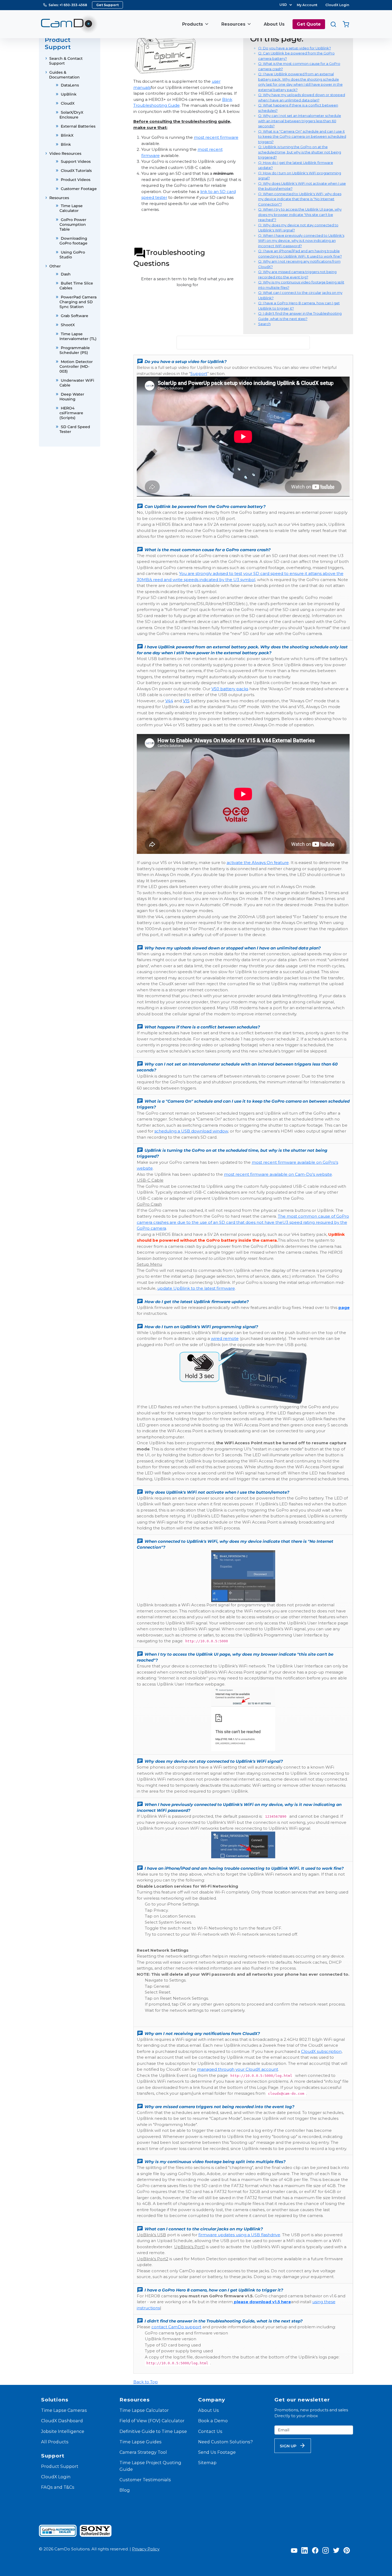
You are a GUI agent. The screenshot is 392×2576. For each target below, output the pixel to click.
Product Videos (76, 180)
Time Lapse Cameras (64, 2410)
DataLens (70, 85)
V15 (186, 701)
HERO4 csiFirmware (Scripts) (71, 413)
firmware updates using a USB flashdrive (239, 2235)
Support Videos (76, 161)
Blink (66, 144)
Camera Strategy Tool (143, 2452)
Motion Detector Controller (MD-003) (76, 366)
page (344, 1307)
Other (55, 266)
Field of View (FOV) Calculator (152, 2421)
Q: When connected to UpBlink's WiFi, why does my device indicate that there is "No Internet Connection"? (300, 199)
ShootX (68, 325)
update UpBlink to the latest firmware (196, 1288)
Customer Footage (79, 189)
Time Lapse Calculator (144, 2410)
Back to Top (146, 2382)
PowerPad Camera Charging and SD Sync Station (78, 302)
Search (264, 324)
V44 (169, 701)
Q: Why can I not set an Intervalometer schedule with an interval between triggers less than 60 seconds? (300, 121)
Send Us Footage (217, 2452)
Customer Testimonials (145, 2480)
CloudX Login (337, 5)
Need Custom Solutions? (225, 2442)
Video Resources (65, 153)
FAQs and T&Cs (58, 2487)
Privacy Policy (146, 2549)
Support (199, 374)
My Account (307, 5)
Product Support (60, 2466)
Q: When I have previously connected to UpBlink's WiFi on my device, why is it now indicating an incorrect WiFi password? (301, 241)
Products (193, 24)
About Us (274, 24)
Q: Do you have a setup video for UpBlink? (295, 48)
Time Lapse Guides (141, 2442)
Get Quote (309, 24)
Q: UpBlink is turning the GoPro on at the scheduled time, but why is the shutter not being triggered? (300, 152)
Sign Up (288, 2446)
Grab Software (75, 316)
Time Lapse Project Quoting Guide (150, 2466)
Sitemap (207, 2463)
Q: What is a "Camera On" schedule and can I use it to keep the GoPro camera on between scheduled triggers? (302, 137)
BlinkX (67, 135)
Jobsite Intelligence (63, 2431)
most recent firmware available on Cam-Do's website (278, 1174)
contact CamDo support (176, 2327)
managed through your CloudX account (238, 2069)
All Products (55, 2442)
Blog (125, 2490)
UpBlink (69, 94)
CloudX (68, 103)
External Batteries (78, 126)
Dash (66, 274)
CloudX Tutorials (76, 171)
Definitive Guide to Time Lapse (153, 2431)
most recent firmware (216, 137)
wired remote (225, 1338)
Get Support (107, 5)
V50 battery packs (230, 689)
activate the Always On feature (258, 863)
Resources (233, 24)
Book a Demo (213, 2421)
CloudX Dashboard (62, 2421)
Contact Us (210, 2431)
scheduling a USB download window (191, 1131)
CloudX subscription (321, 2051)
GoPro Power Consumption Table (73, 224)
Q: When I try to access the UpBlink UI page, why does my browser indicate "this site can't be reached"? (300, 214)
